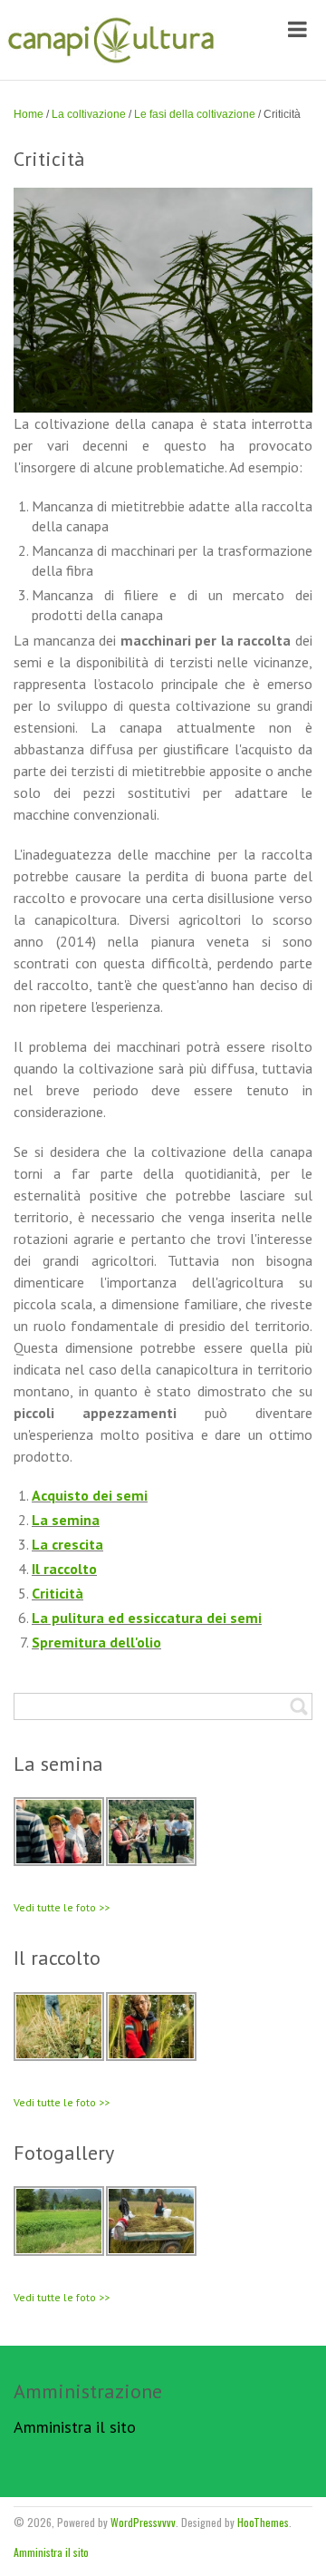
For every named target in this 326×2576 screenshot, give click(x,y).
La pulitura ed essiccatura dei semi (147, 1618)
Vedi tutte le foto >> (62, 1907)
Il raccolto (64, 1569)
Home (29, 114)
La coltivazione (89, 114)
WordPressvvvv (143, 2522)
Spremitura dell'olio (96, 1642)
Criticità (58, 1593)
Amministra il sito (75, 2427)
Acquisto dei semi (90, 1495)
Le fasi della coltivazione (195, 114)
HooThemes (263, 2522)
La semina (66, 1520)
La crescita (67, 1544)
